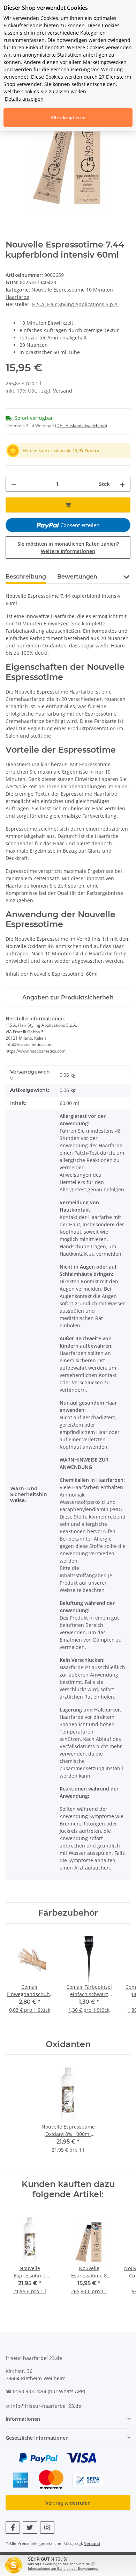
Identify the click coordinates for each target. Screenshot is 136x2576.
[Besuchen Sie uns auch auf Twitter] (30, 2528)
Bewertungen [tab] (77, 577)
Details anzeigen (24, 99)
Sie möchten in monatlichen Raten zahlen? (68, 547)
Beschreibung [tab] (26, 577)
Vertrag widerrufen (68, 2503)
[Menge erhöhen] (122, 484)
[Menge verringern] (14, 484)
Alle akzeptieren (68, 117)
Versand (63, 391)
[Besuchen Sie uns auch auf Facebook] (13, 2528)
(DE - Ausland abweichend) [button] (81, 426)
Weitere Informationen (68, 551)
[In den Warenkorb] (68, 505)
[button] (126, 576)
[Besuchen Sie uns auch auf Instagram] (47, 2528)
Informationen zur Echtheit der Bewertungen (64, 2568)
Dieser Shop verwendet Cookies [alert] (46, 8)
